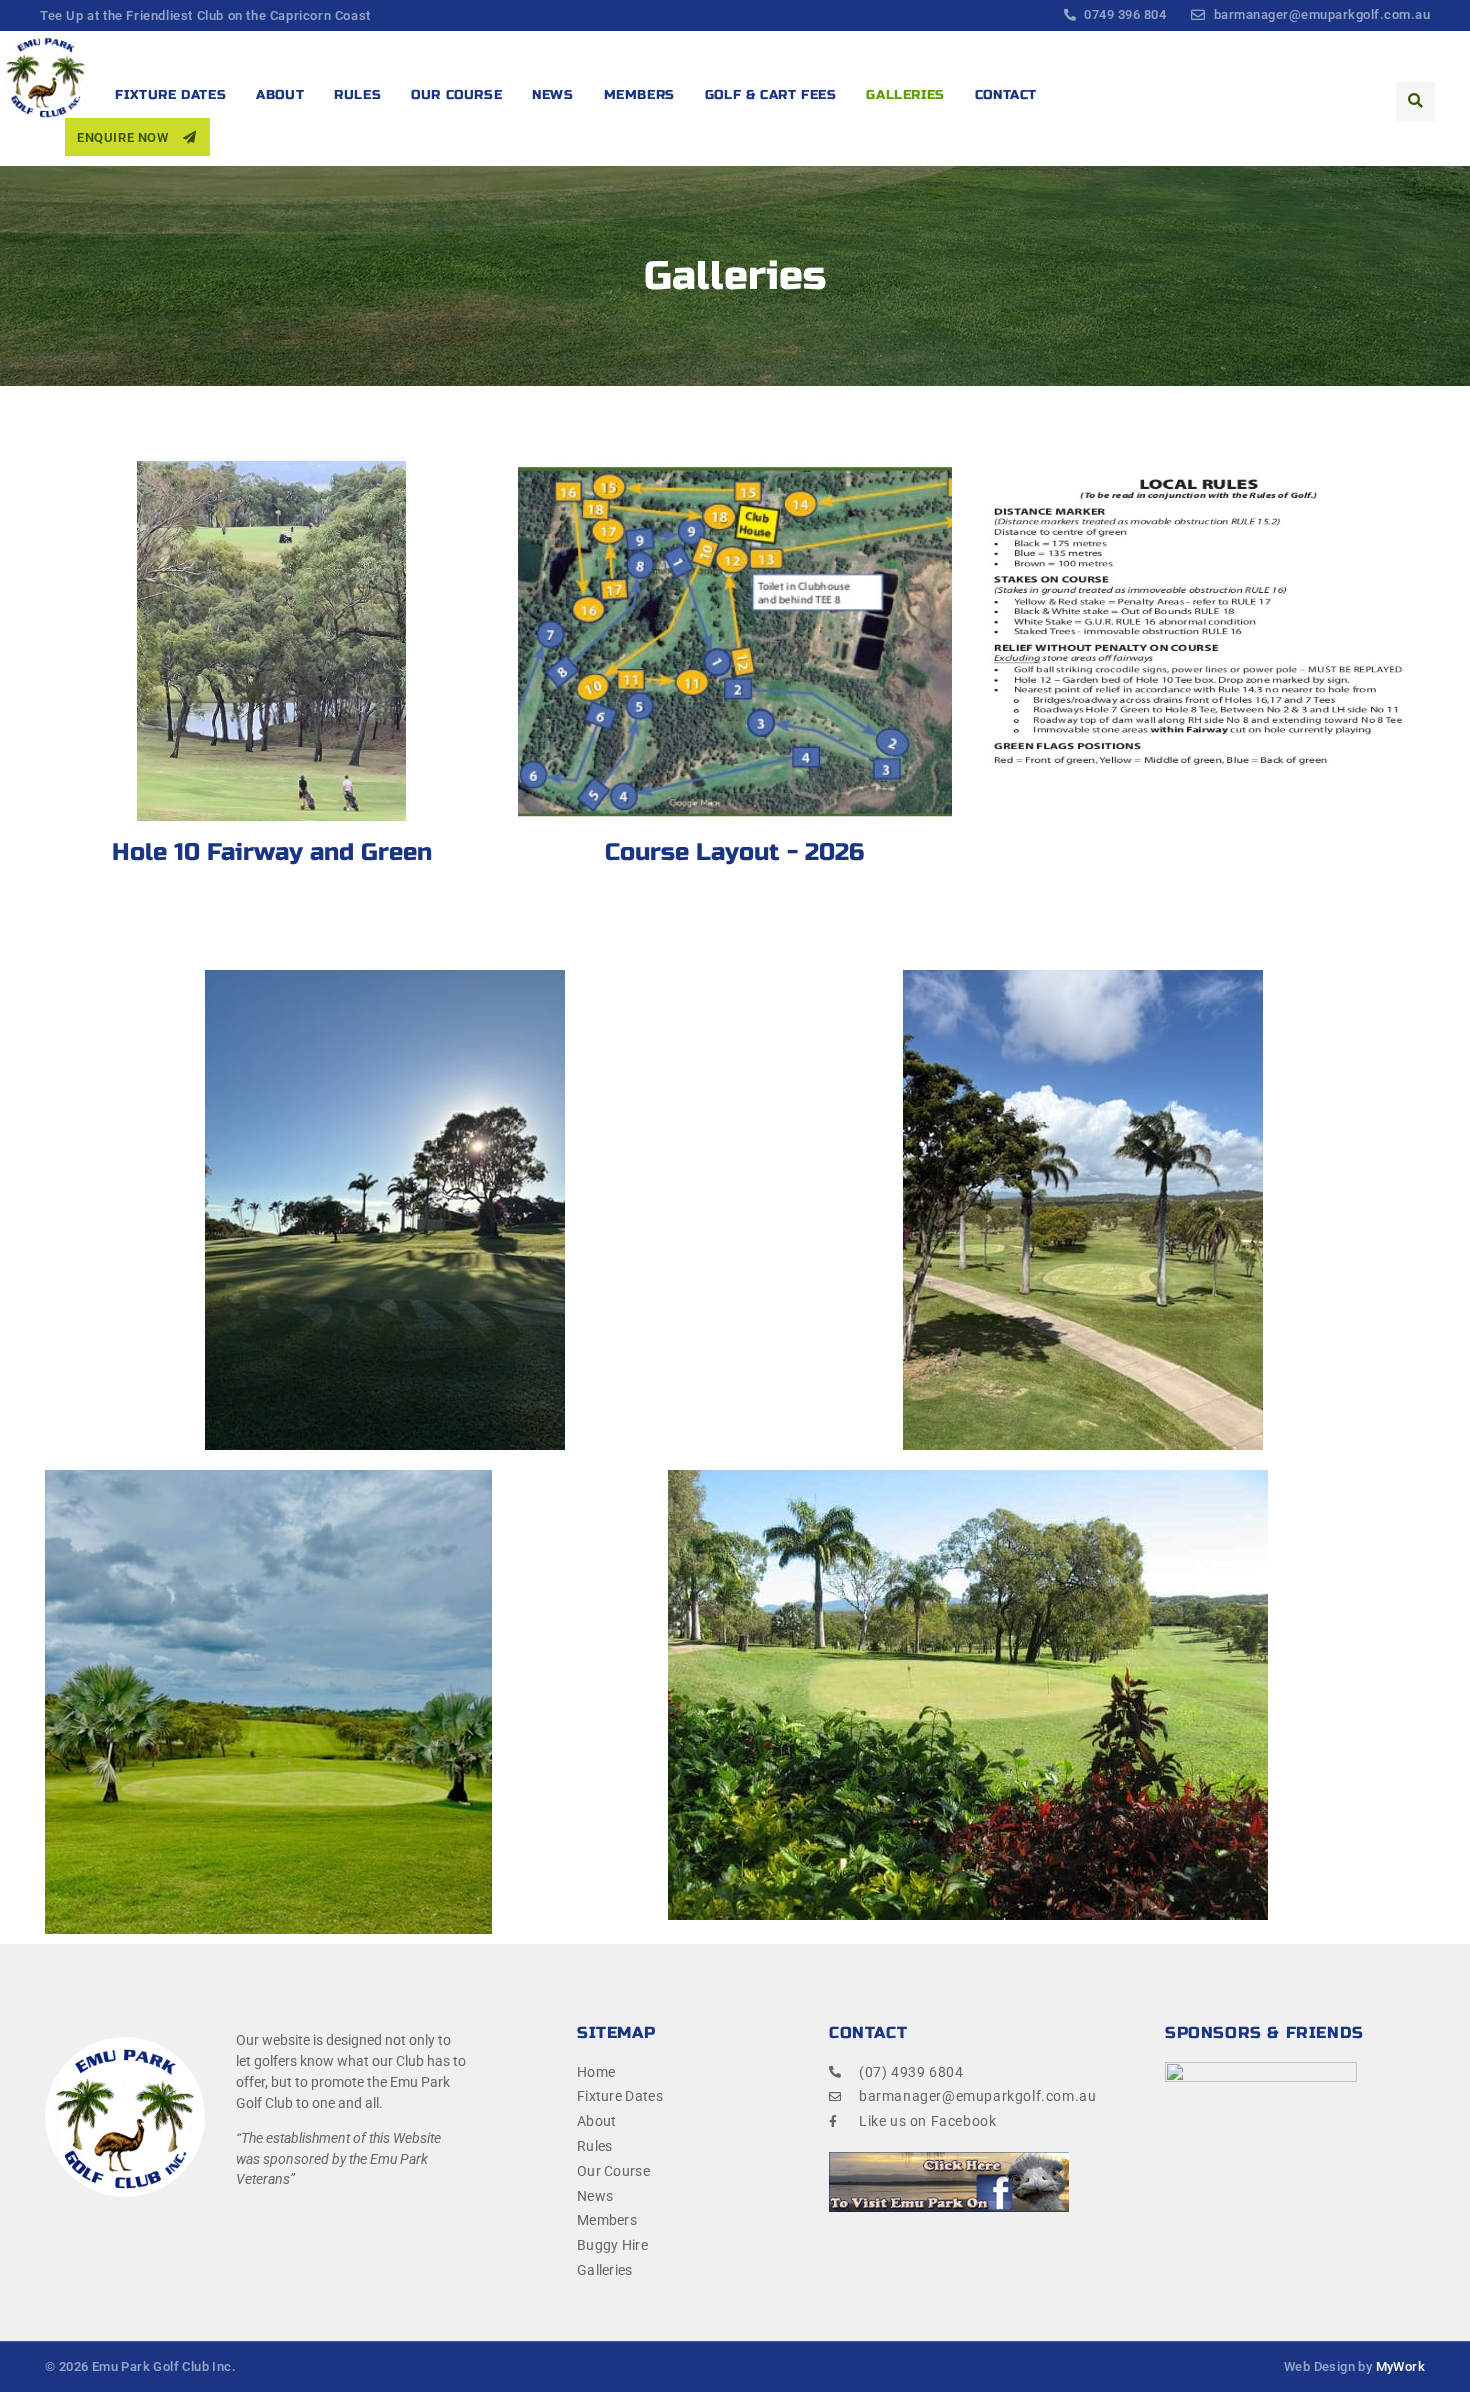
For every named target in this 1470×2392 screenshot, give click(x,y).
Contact (1006, 95)
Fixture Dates (170, 95)
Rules (357, 95)
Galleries (905, 95)
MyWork (1400, 2366)
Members (639, 95)
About (280, 95)
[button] (1415, 101)
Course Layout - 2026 (734, 852)
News (552, 95)
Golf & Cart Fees (771, 95)
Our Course (456, 95)
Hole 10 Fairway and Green (272, 852)
